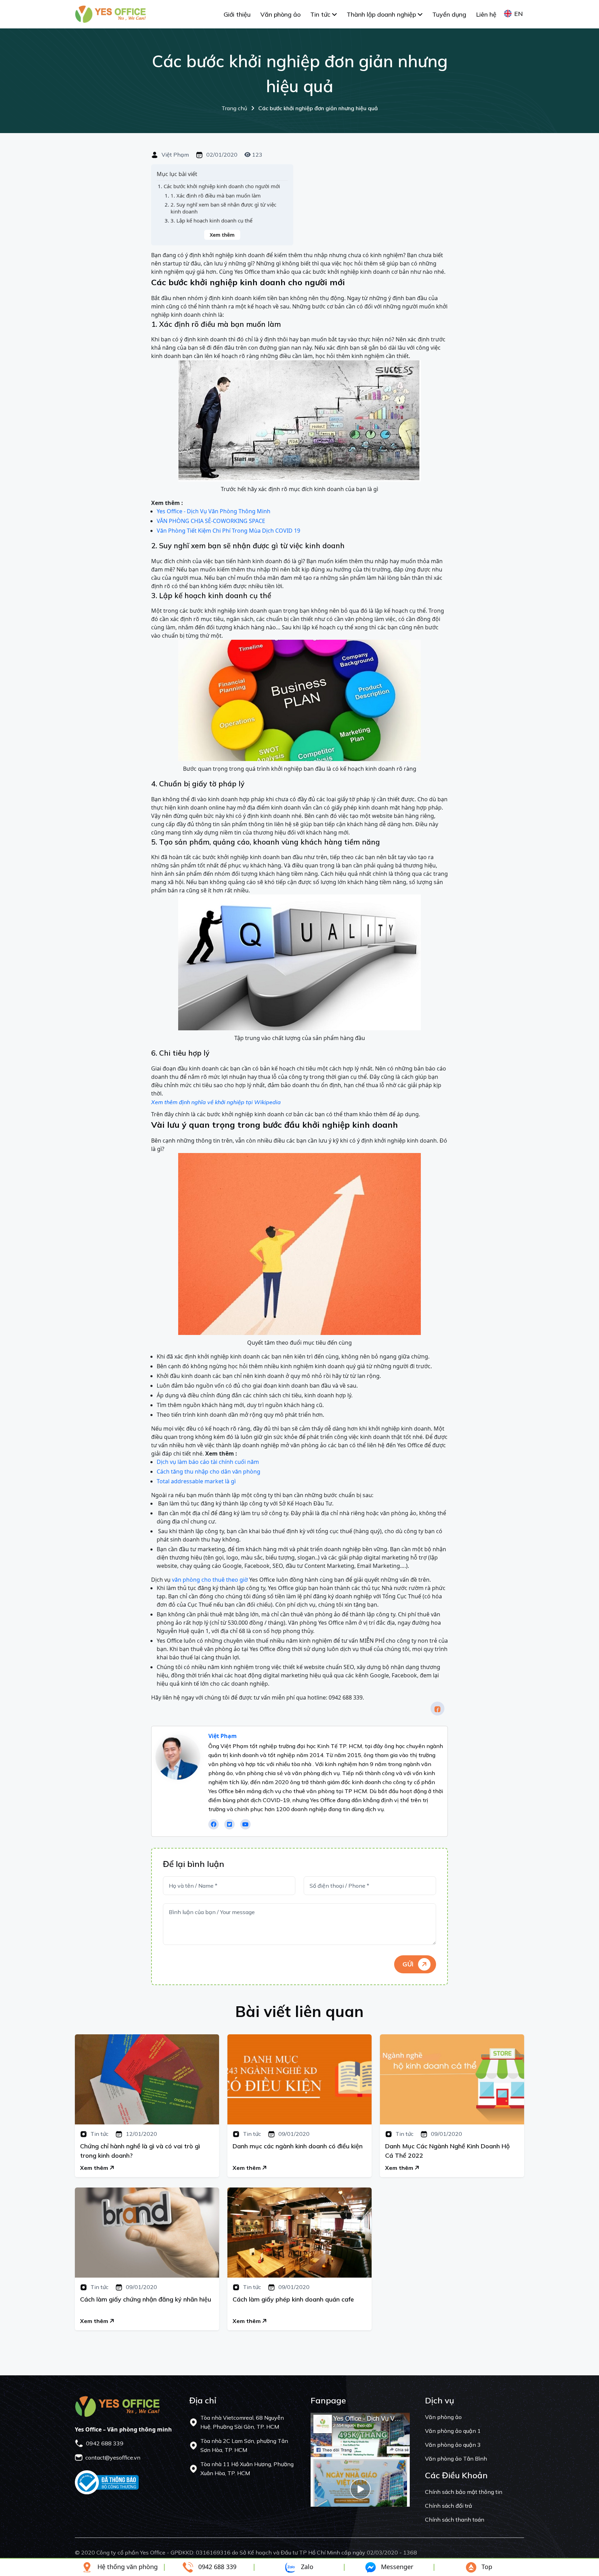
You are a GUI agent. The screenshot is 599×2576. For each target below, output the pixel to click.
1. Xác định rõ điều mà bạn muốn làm (216, 196)
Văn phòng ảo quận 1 (453, 2431)
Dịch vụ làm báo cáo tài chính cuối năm (208, 1462)
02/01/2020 (221, 155)
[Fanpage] (360, 2459)
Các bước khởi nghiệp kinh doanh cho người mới (222, 186)
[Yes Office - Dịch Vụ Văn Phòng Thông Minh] (110, 14)
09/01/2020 (293, 2134)
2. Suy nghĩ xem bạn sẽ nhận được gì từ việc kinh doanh (223, 208)
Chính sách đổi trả (449, 2506)
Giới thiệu (237, 14)
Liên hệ (486, 14)
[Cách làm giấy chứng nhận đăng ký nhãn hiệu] (147, 2233)
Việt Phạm (175, 155)
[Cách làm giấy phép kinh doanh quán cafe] (299, 2233)
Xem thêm (222, 235)
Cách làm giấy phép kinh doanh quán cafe (293, 2299)
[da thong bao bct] (107, 2482)
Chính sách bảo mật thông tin (464, 2492)
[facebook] (437, 1709)
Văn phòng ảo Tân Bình (456, 2459)
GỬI (409, 1964)
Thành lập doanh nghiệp (382, 14)
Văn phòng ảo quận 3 (453, 2445)
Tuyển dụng (449, 14)
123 (257, 155)
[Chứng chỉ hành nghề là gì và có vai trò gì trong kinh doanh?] (147, 2079)
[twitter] (229, 1824)
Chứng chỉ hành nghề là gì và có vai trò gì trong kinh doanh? (140, 2151)
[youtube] (245, 1824)
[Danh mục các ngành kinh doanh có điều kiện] (299, 2079)
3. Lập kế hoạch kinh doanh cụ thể (211, 221)
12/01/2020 (141, 2134)
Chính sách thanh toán (455, 2520)
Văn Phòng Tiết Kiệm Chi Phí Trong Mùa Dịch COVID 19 (228, 531)
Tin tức (321, 14)
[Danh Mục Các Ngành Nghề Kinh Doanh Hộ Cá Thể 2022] (452, 2079)
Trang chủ (300, 108)
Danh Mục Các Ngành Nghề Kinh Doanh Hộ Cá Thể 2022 (447, 2151)
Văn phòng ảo (280, 14)
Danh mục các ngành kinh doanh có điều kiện (298, 2146)
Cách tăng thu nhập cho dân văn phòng (209, 1472)
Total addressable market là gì (196, 1481)
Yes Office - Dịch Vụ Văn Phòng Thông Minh (214, 511)
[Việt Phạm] (178, 1757)
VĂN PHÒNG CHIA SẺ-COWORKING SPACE (211, 521)
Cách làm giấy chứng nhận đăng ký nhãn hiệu (146, 2299)
